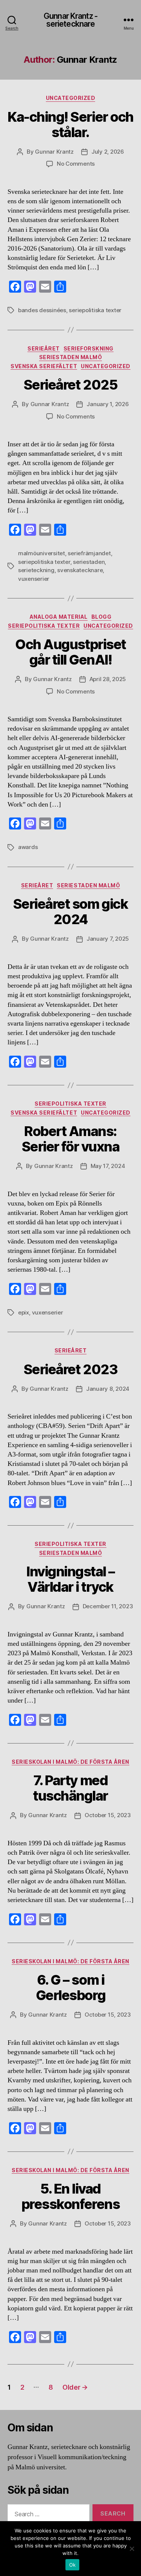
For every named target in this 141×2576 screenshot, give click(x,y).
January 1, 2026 (108, 404)
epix (23, 1312)
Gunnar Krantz (54, 152)
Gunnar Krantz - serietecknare (70, 20)
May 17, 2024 (108, 1166)
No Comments (76, 164)
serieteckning (36, 570)
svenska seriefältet (44, 366)
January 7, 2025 (108, 939)
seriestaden (89, 562)
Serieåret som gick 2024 (70, 912)
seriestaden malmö (71, 357)
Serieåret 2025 (70, 385)
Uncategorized (71, 98)
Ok (73, 2565)
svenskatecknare (80, 570)
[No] (132, 2549)
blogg (102, 617)
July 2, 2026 (108, 152)
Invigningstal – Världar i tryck (70, 1579)
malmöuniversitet (42, 553)
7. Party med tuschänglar (70, 1788)
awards (28, 847)
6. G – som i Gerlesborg (70, 1988)
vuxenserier (34, 579)
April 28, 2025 (108, 679)
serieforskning (89, 348)
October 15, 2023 (108, 1815)
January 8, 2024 (108, 1389)
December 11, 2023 (108, 1606)
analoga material (59, 617)
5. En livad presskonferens (70, 2196)
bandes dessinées (42, 310)
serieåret (44, 348)
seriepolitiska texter (95, 310)
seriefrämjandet (89, 553)
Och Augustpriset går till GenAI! (70, 652)
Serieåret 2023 (70, 1369)
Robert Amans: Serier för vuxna (70, 1139)
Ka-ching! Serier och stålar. (70, 125)
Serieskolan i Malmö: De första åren (70, 1762)
